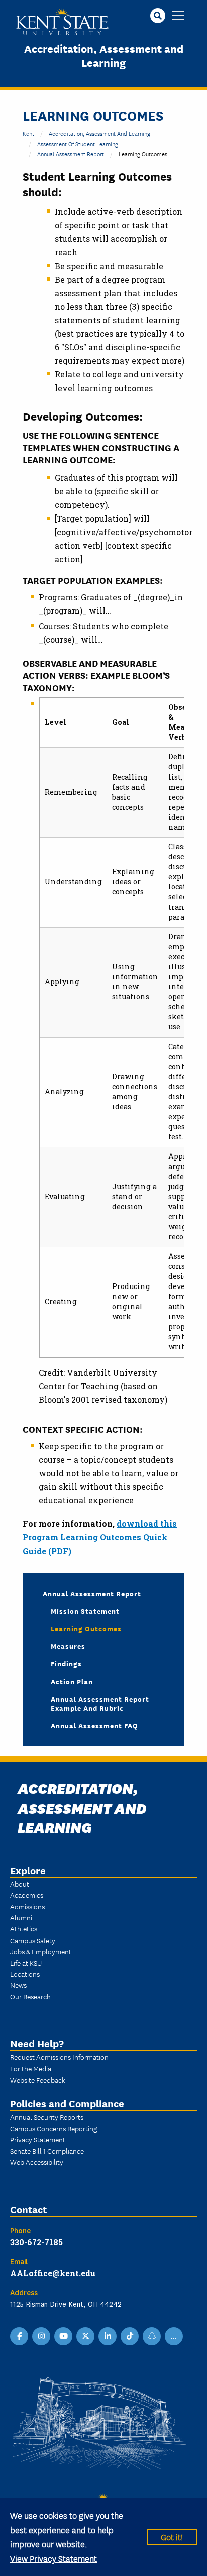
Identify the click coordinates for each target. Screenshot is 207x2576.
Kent (28, 133)
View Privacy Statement (54, 2558)
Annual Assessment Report (71, 153)
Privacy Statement (38, 2139)
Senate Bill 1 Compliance (47, 2151)
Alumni (21, 1917)
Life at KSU (26, 1963)
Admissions (27, 1906)
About (20, 1884)
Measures (68, 1646)
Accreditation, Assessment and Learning (104, 55)
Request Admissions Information (59, 2057)
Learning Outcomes (86, 1628)
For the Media (31, 2068)
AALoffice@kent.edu (53, 2273)
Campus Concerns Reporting (54, 2128)
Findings (66, 1663)
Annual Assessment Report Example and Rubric (100, 1703)
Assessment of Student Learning (78, 143)
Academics (27, 1895)
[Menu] (178, 16)
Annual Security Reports (47, 2117)
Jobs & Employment (41, 1951)
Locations (25, 1974)
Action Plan (72, 1681)
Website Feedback (38, 2080)
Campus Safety (33, 1940)
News (18, 1985)
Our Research (30, 1996)
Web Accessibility (37, 2162)
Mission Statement (85, 1611)
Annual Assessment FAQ (94, 1725)
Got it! (172, 2537)
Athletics (24, 1928)
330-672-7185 (36, 2242)
